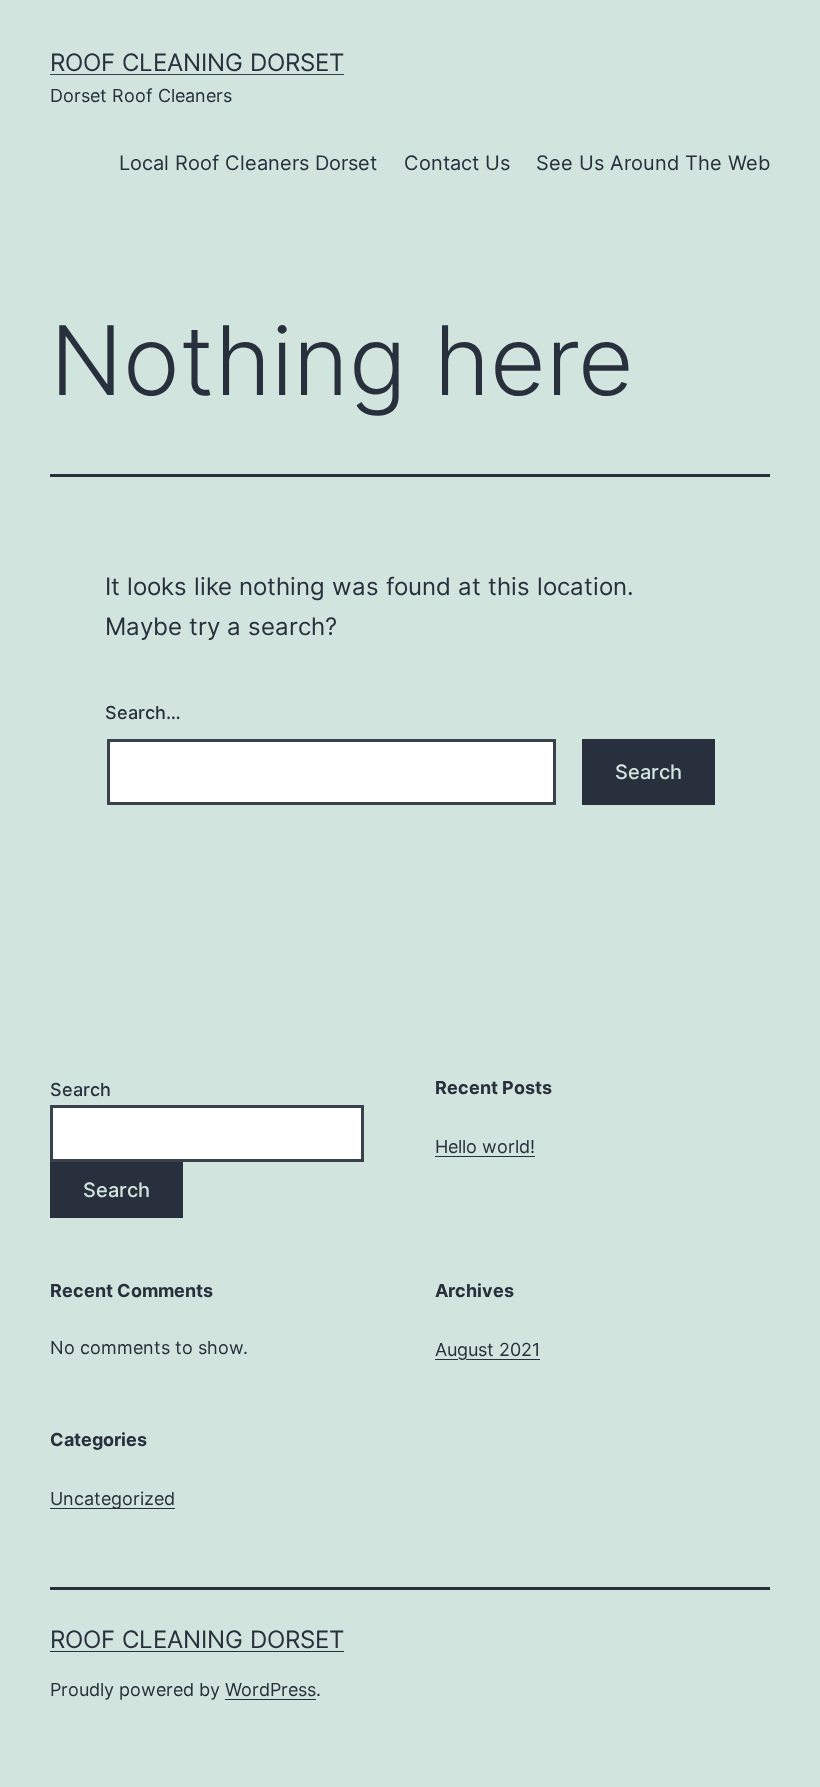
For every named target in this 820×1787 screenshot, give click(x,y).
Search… (143, 712)
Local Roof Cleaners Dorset (248, 163)
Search (80, 1089)
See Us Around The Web (653, 163)
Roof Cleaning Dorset (197, 62)
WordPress (270, 1689)
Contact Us (457, 163)
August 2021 (487, 1349)
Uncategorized (112, 1498)
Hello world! (485, 1146)
